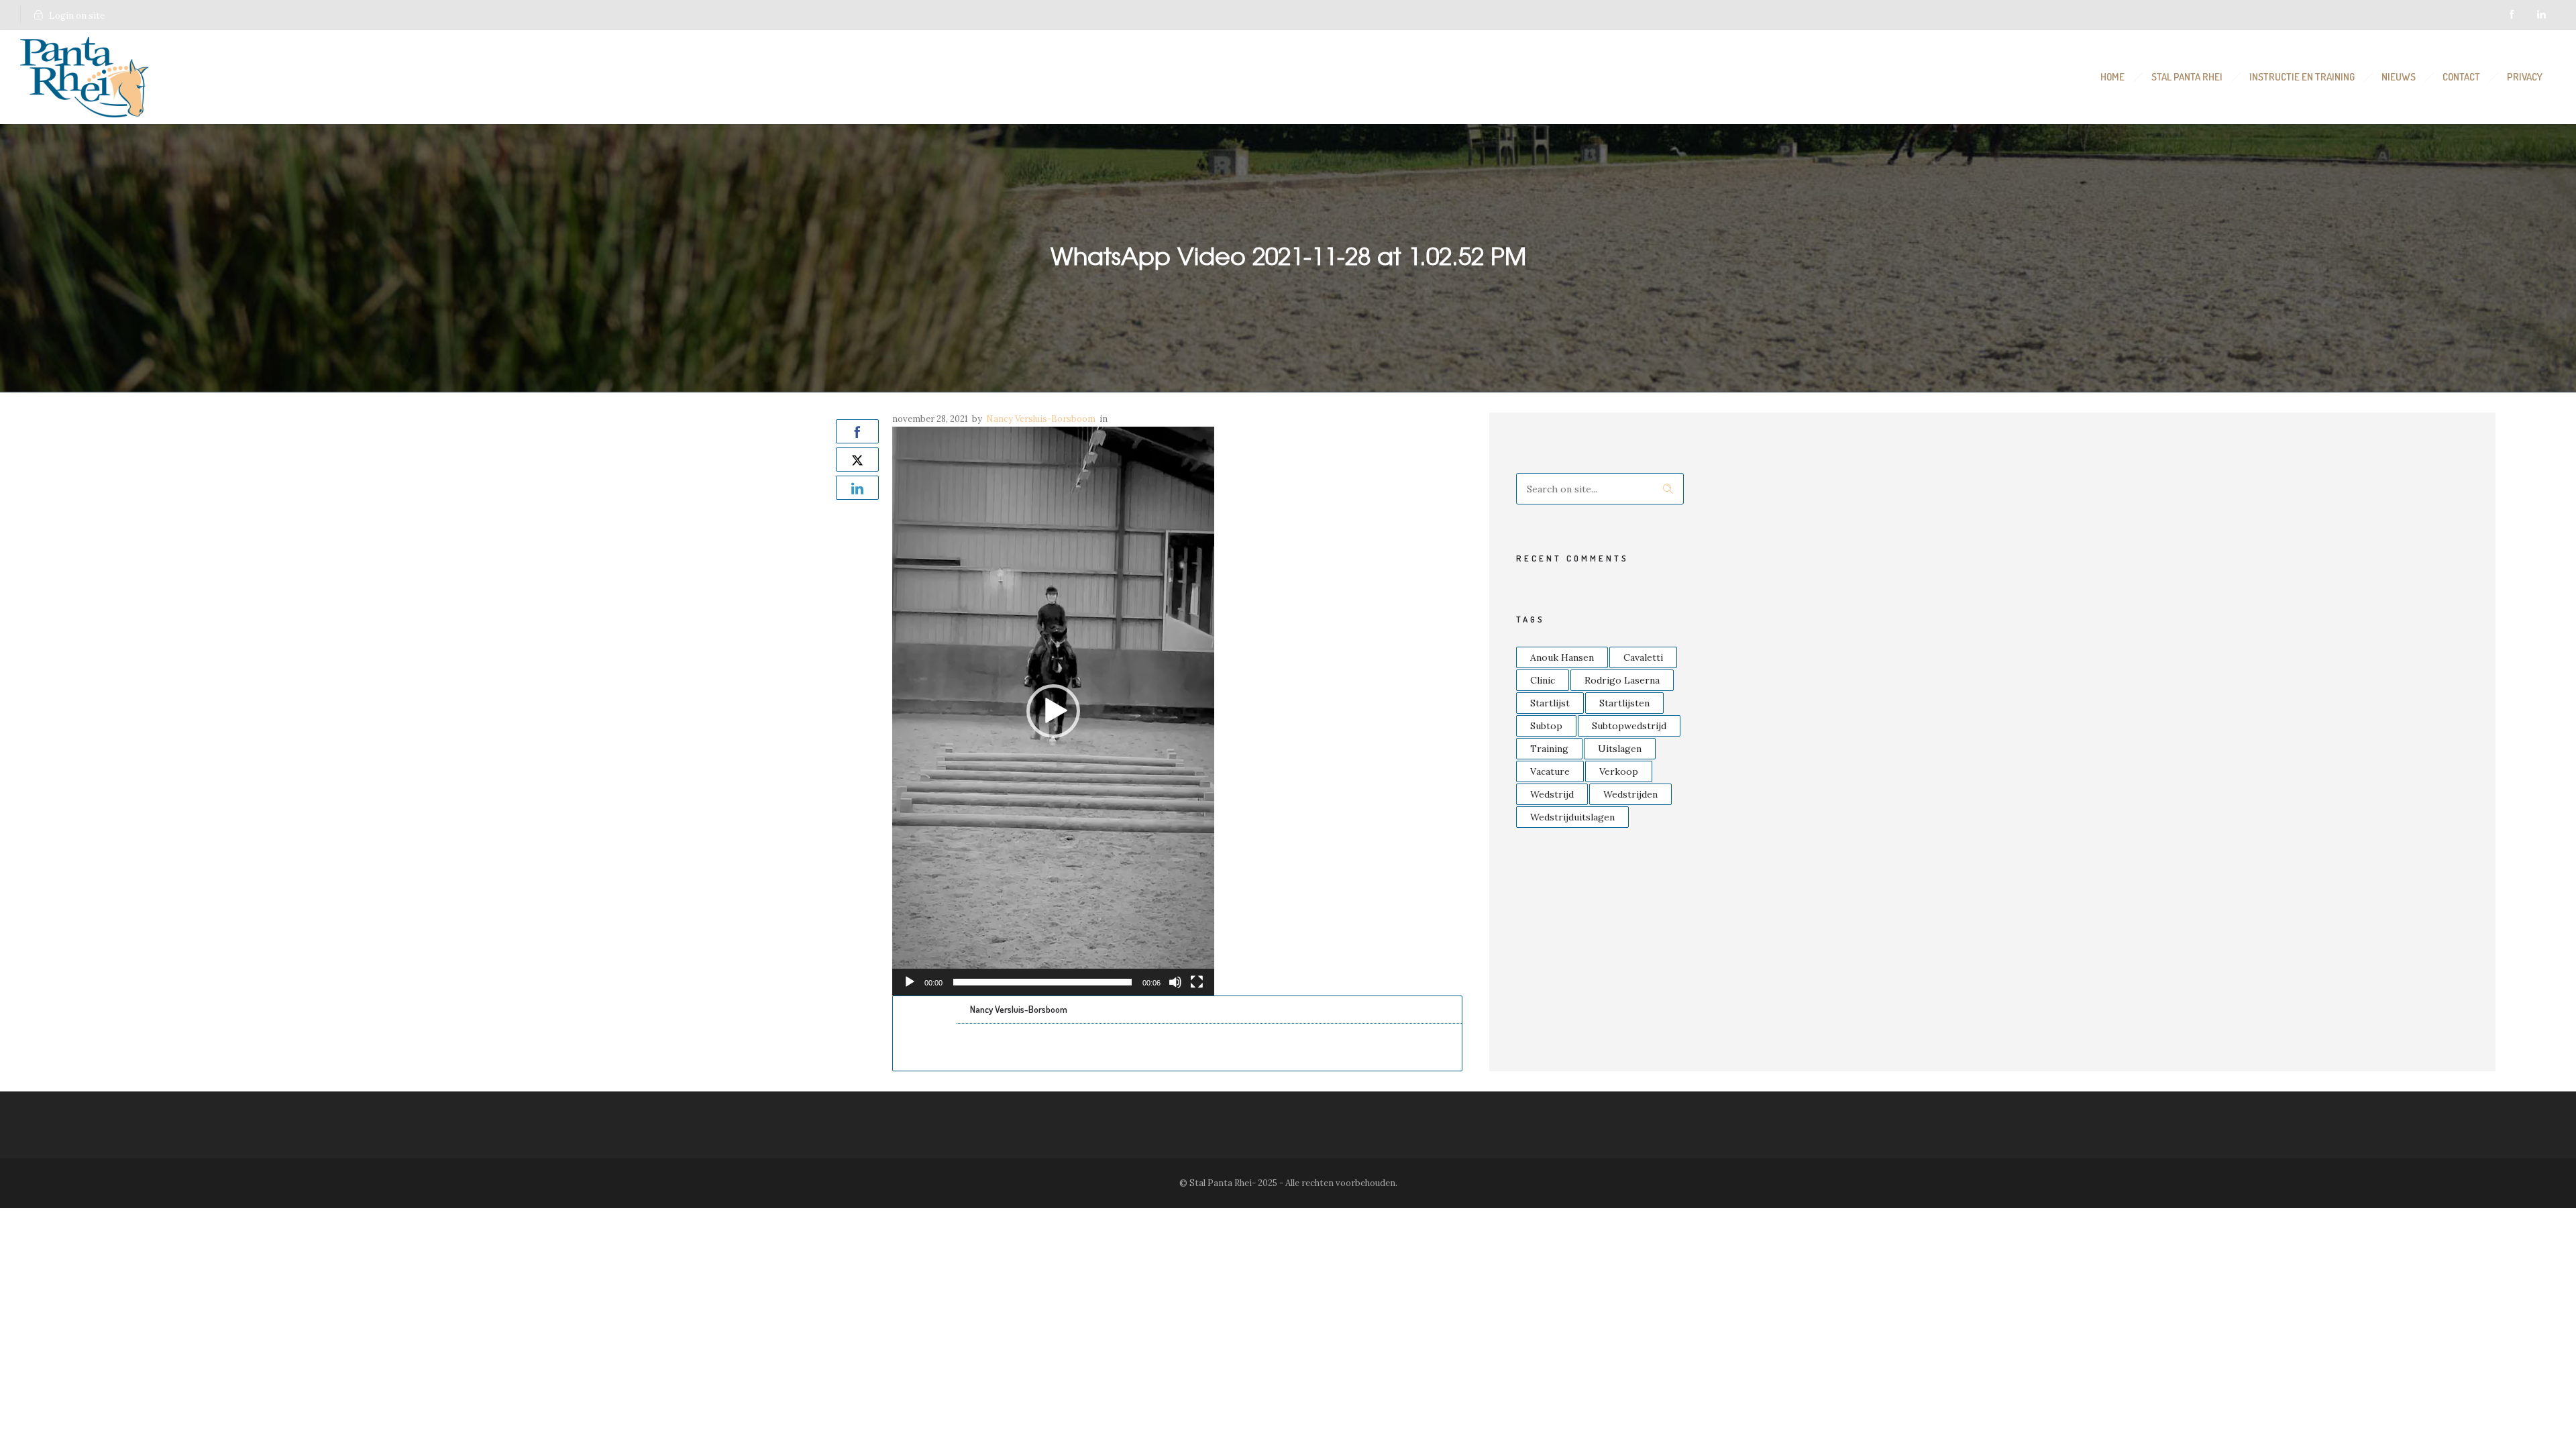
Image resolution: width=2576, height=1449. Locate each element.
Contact (2461, 77)
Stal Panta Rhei (2187, 77)
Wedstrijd (1552, 794)
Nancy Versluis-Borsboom (1041, 419)
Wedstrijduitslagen (1572, 817)
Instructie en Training (2302, 77)
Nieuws (2399, 77)
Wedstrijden (1630, 794)
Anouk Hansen (1562, 657)
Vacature (1550, 771)
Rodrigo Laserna (1622, 680)
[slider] (1042, 982)
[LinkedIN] (2541, 15)
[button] (1053, 711)
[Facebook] (2512, 15)
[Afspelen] (910, 982)
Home (2112, 77)
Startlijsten (1624, 703)
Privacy (2525, 77)
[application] (1053, 711)
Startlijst (1550, 703)
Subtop (1546, 726)
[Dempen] (1175, 982)
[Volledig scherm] (1197, 982)
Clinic (1543, 680)
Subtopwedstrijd (1629, 726)
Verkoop (1619, 771)
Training (1549, 749)
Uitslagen (1620, 749)
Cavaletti (1643, 657)
